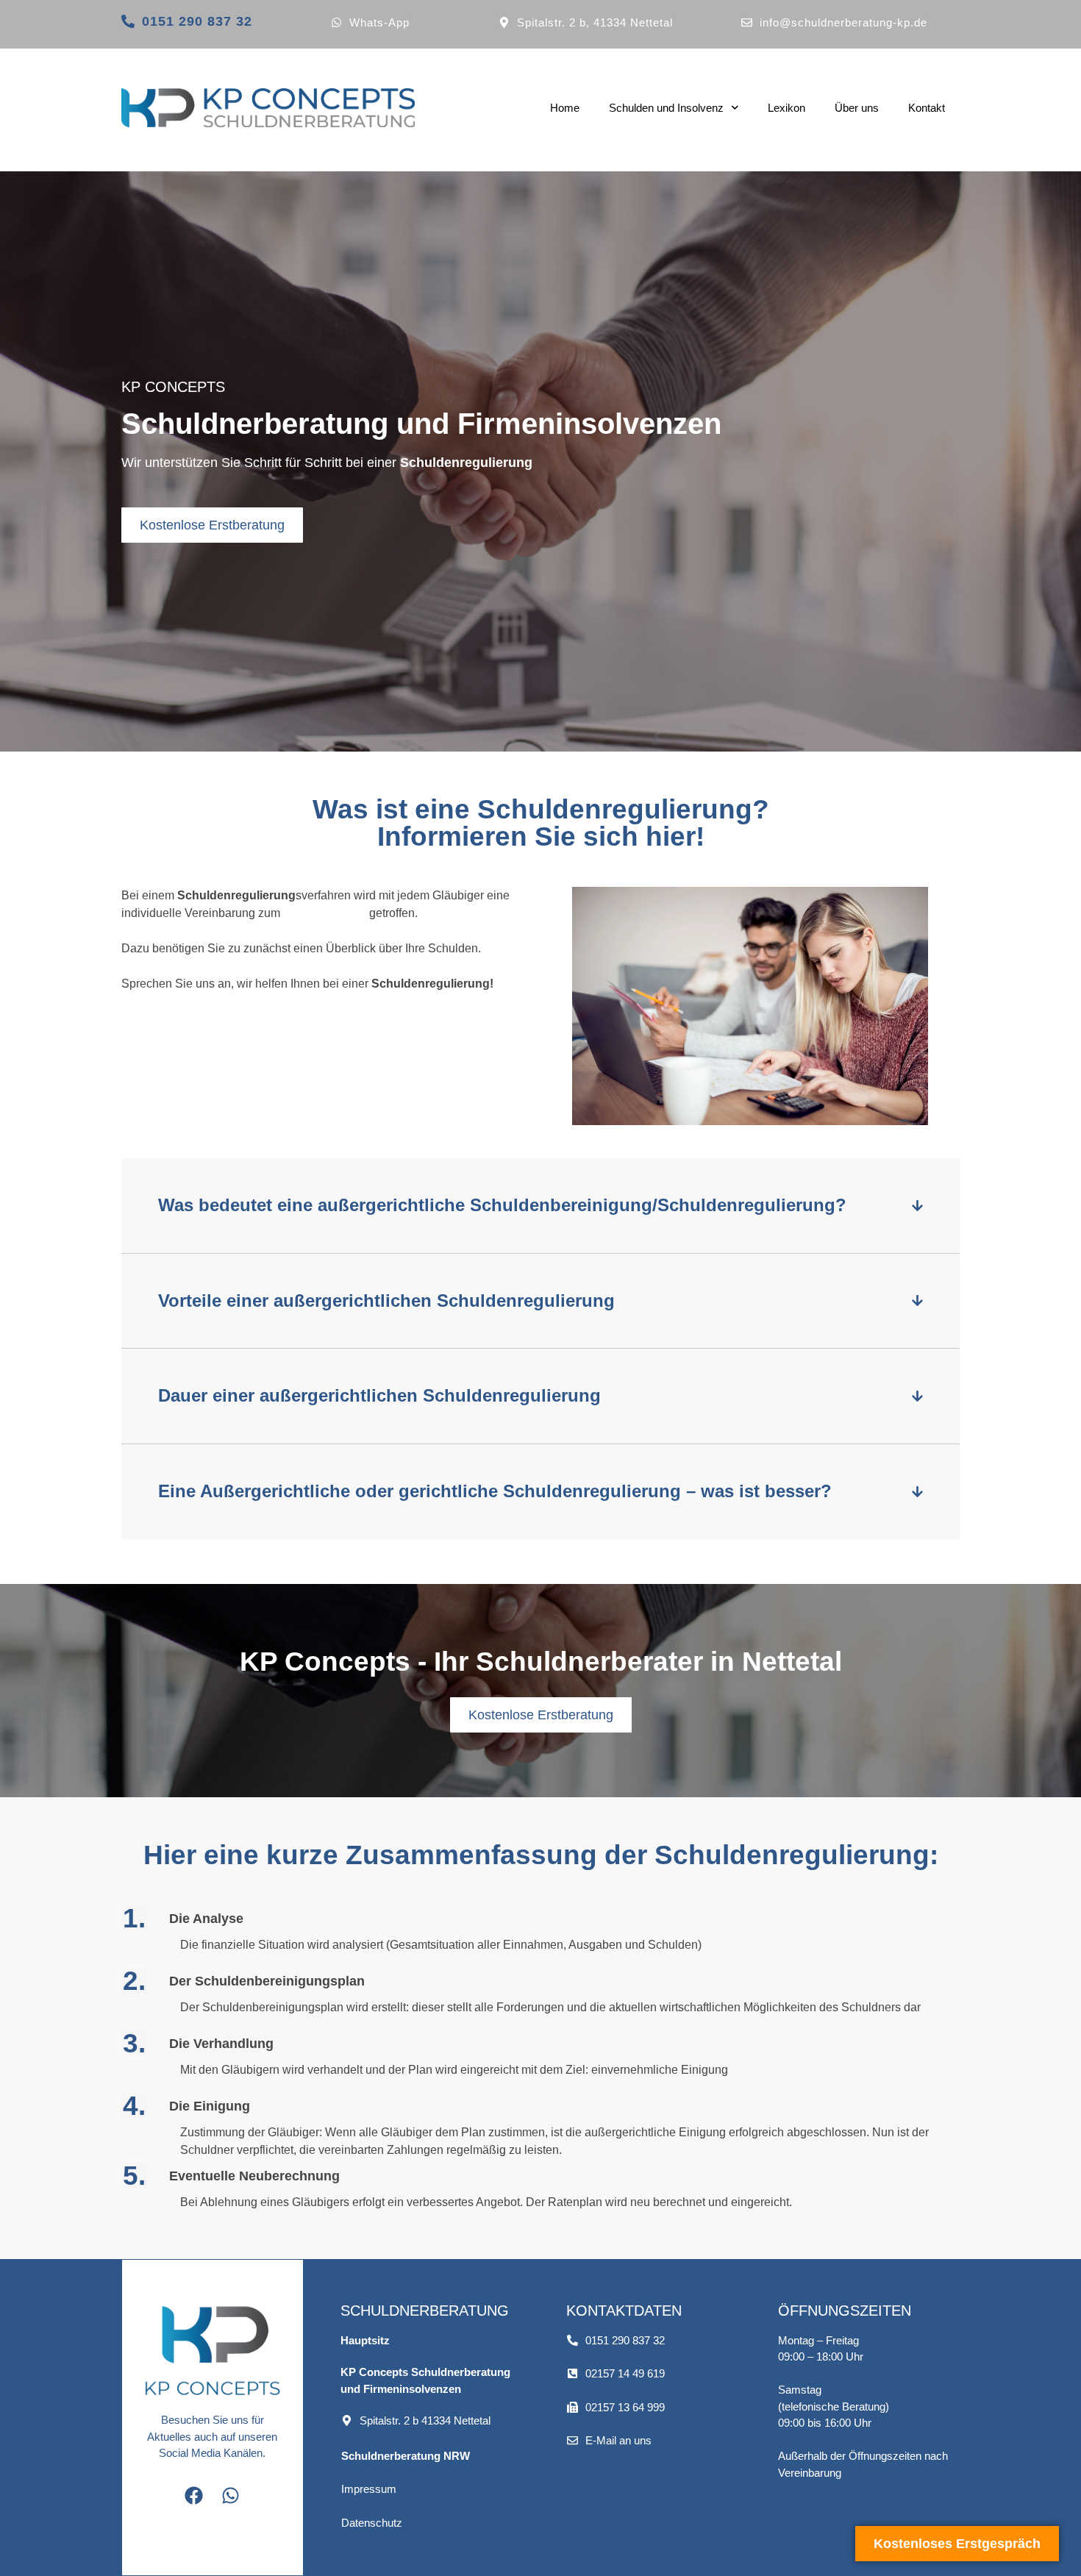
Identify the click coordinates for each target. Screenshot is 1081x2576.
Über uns (857, 108)
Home (565, 108)
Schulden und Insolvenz (666, 108)
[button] (416, 2420)
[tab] (540, 1206)
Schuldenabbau (325, 913)
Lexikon (786, 108)
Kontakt (927, 108)
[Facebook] (194, 2496)
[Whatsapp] (231, 2496)
